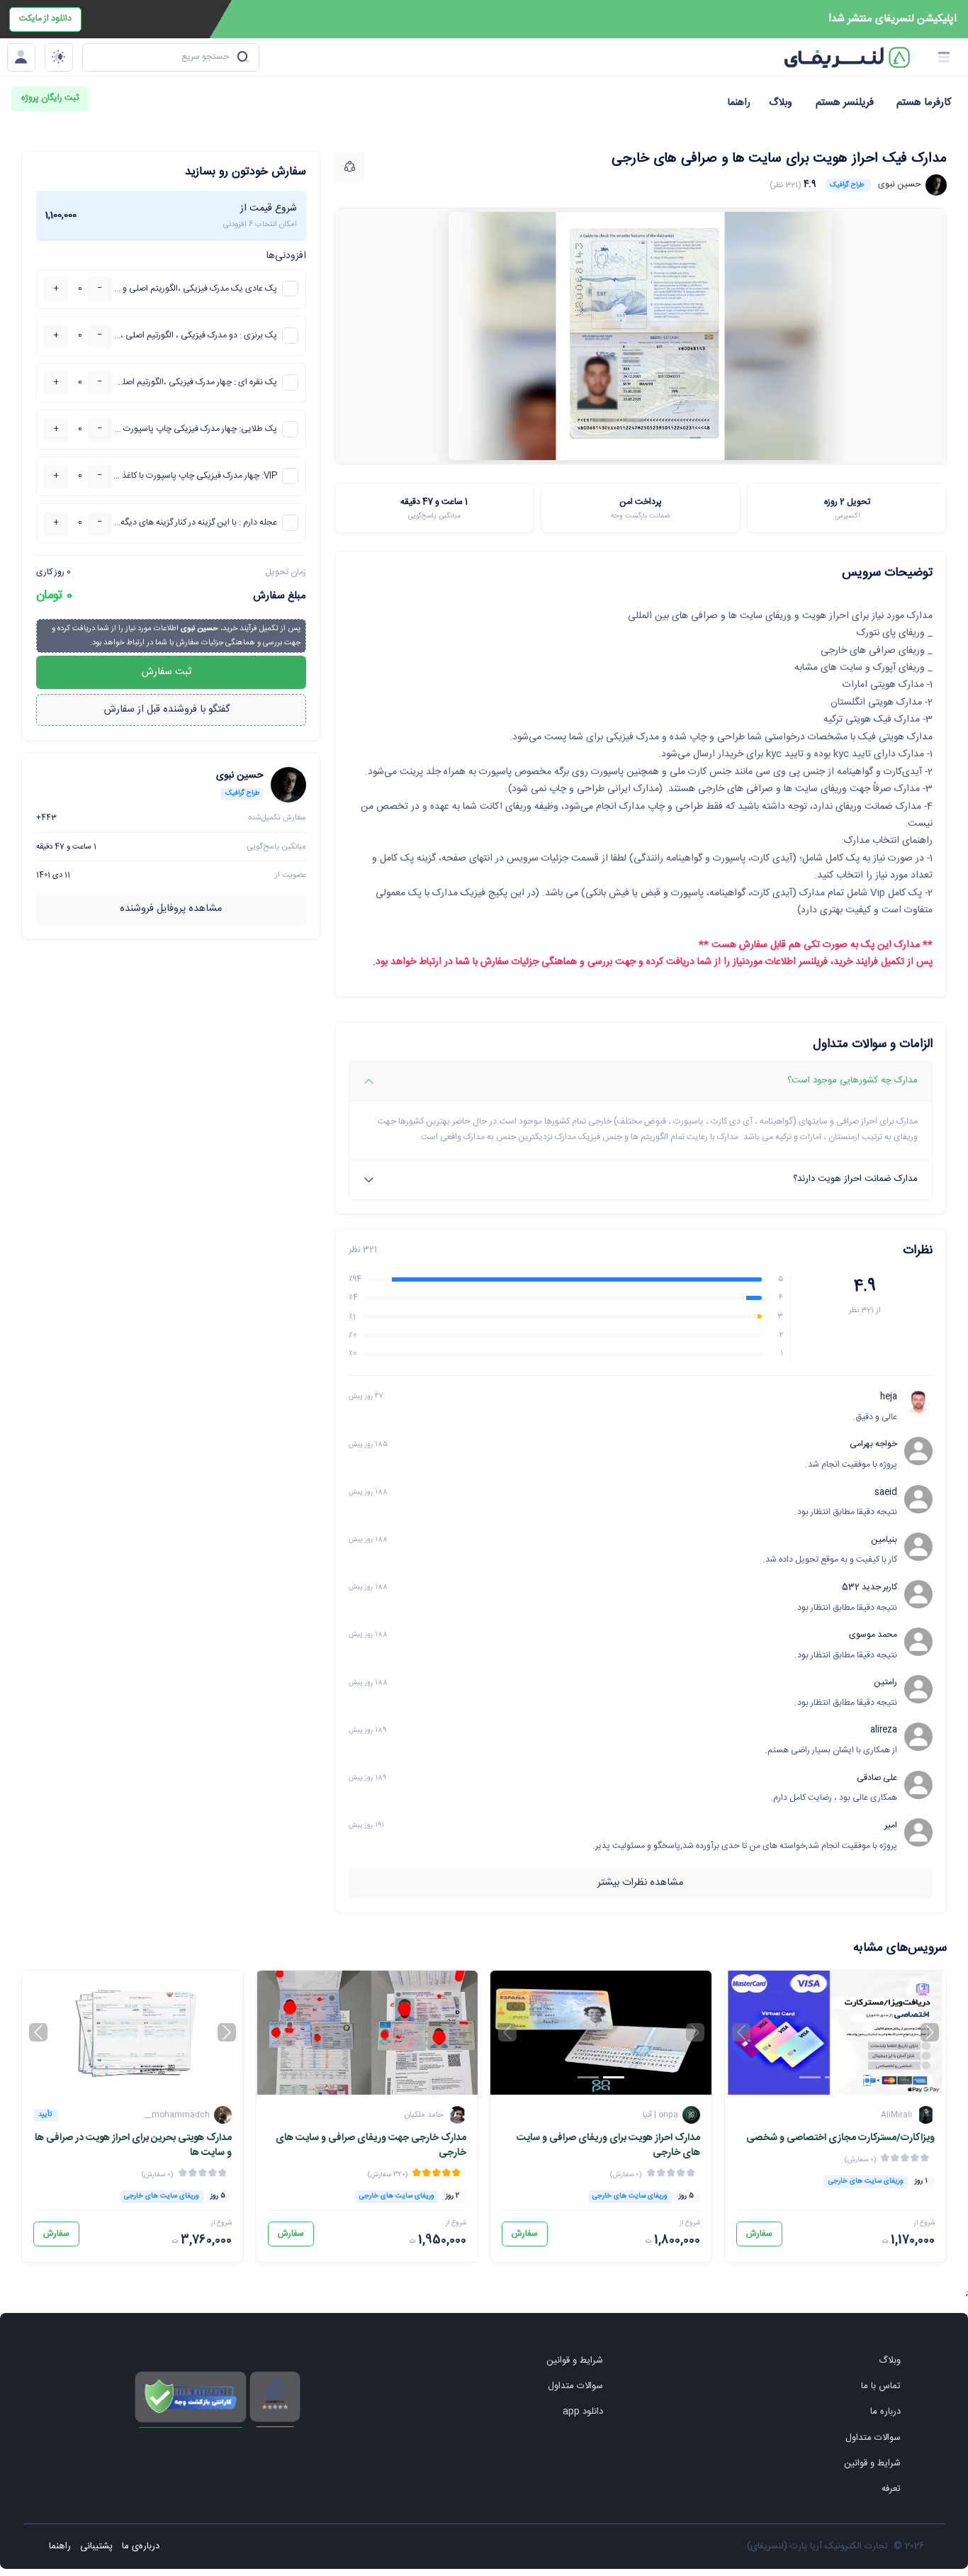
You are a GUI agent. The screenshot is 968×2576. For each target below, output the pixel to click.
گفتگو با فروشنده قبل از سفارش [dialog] (168, 710)
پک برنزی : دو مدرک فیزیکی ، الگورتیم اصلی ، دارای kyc (195, 336)
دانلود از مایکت (45, 19)
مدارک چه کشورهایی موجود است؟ (852, 1080)
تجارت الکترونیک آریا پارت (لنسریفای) (817, 2546)
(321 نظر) (785, 185)
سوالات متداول (873, 2438)
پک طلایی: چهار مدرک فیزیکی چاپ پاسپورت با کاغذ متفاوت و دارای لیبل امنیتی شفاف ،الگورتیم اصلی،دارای (195, 429)
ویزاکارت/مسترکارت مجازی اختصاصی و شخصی (840, 2138)
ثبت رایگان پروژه (50, 98)
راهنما (60, 2546)
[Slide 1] (861, 2077)
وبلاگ (890, 2361)
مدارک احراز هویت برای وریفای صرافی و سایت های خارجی (608, 2146)
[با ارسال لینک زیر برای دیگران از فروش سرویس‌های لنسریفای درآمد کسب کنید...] (350, 167)
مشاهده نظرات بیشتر (640, 1883)
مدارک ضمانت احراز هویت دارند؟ (855, 1179)
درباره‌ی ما (141, 2546)
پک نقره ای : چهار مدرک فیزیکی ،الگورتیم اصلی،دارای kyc (195, 382)
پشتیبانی (96, 2546)
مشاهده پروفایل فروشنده (171, 909)
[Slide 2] (835, 2077)
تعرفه (891, 2489)
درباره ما (885, 2412)
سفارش (759, 2234)
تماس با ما (881, 2386)
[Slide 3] (810, 2077)
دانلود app (583, 2412)
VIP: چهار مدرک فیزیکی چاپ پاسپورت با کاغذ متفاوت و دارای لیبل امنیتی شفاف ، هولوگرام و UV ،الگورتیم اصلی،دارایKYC (195, 476)
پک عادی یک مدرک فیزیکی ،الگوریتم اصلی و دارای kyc (195, 289)
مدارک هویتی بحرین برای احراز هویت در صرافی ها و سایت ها (133, 2146)
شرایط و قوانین (872, 2463)
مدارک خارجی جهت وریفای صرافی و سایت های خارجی (371, 2146)
